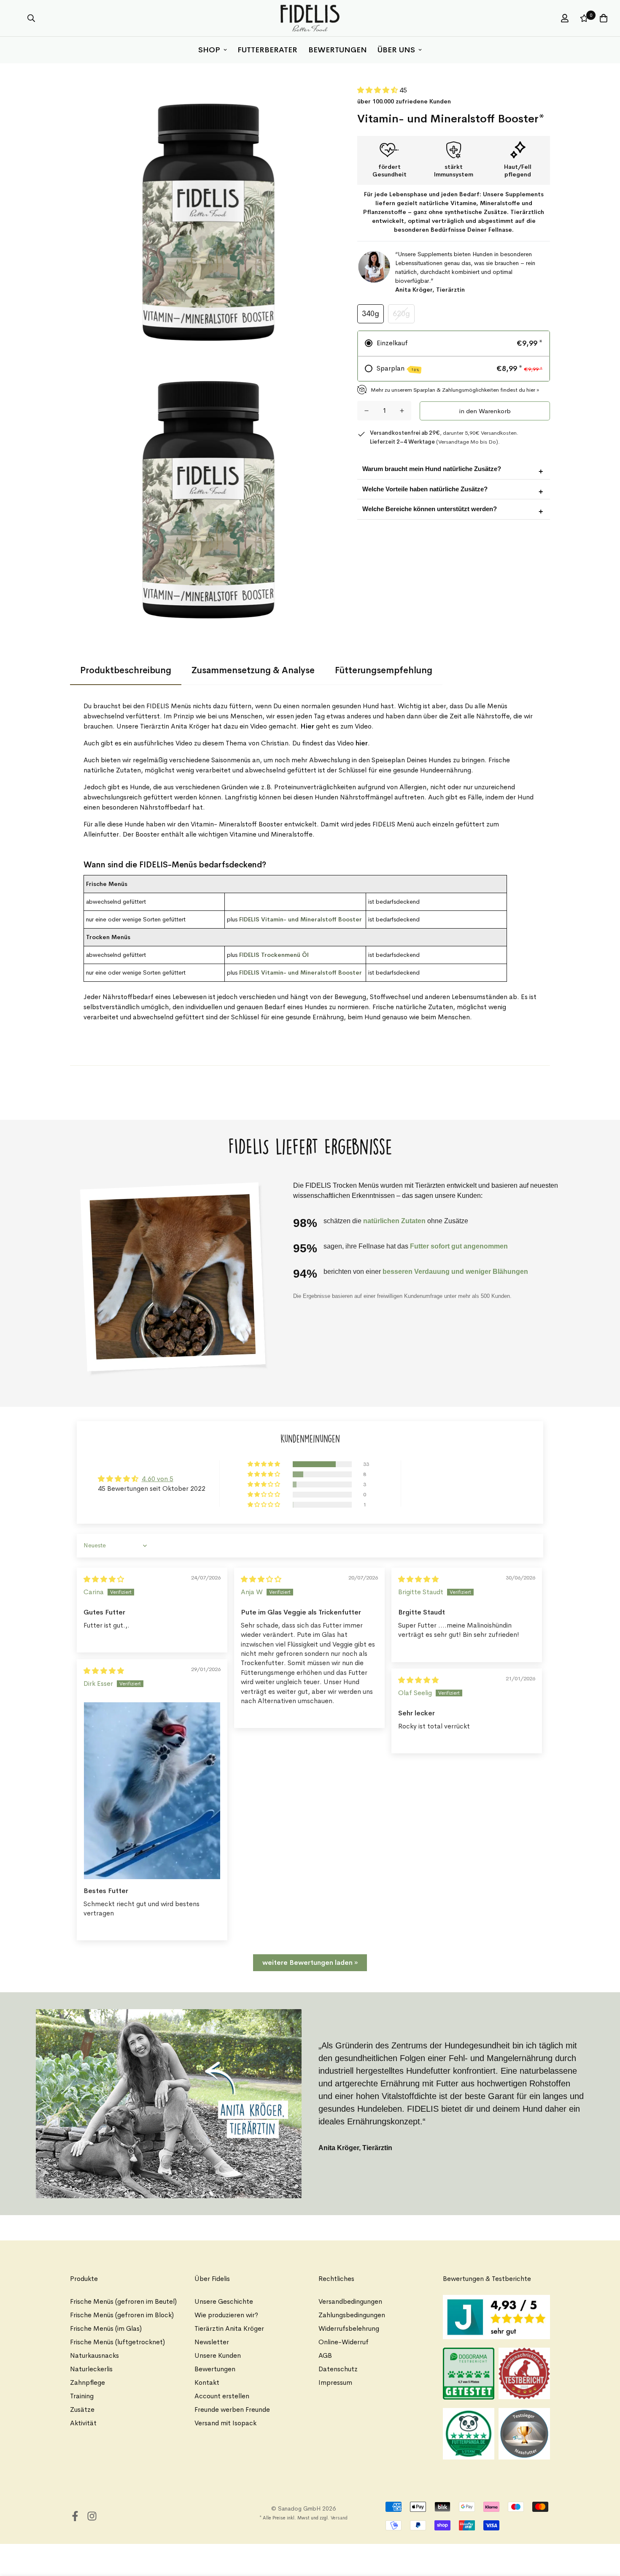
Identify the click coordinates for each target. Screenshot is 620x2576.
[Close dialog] (510, 1159)
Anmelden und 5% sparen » (416, 1384)
